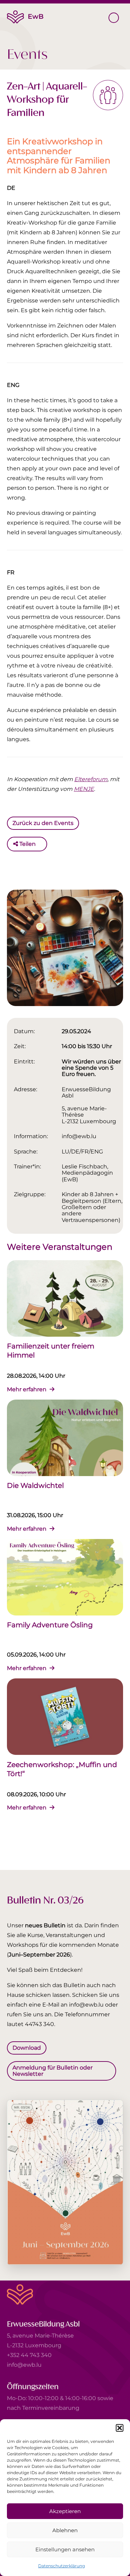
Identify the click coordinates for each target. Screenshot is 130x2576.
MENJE (84, 789)
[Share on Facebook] (43, 844)
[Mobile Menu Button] (114, 18)
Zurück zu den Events (43, 823)
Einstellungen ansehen (65, 2549)
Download (27, 2047)
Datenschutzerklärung (62, 2566)
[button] (120, 2428)
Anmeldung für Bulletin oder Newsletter (53, 2071)
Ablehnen (65, 2530)
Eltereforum (91, 779)
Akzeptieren (65, 2511)
